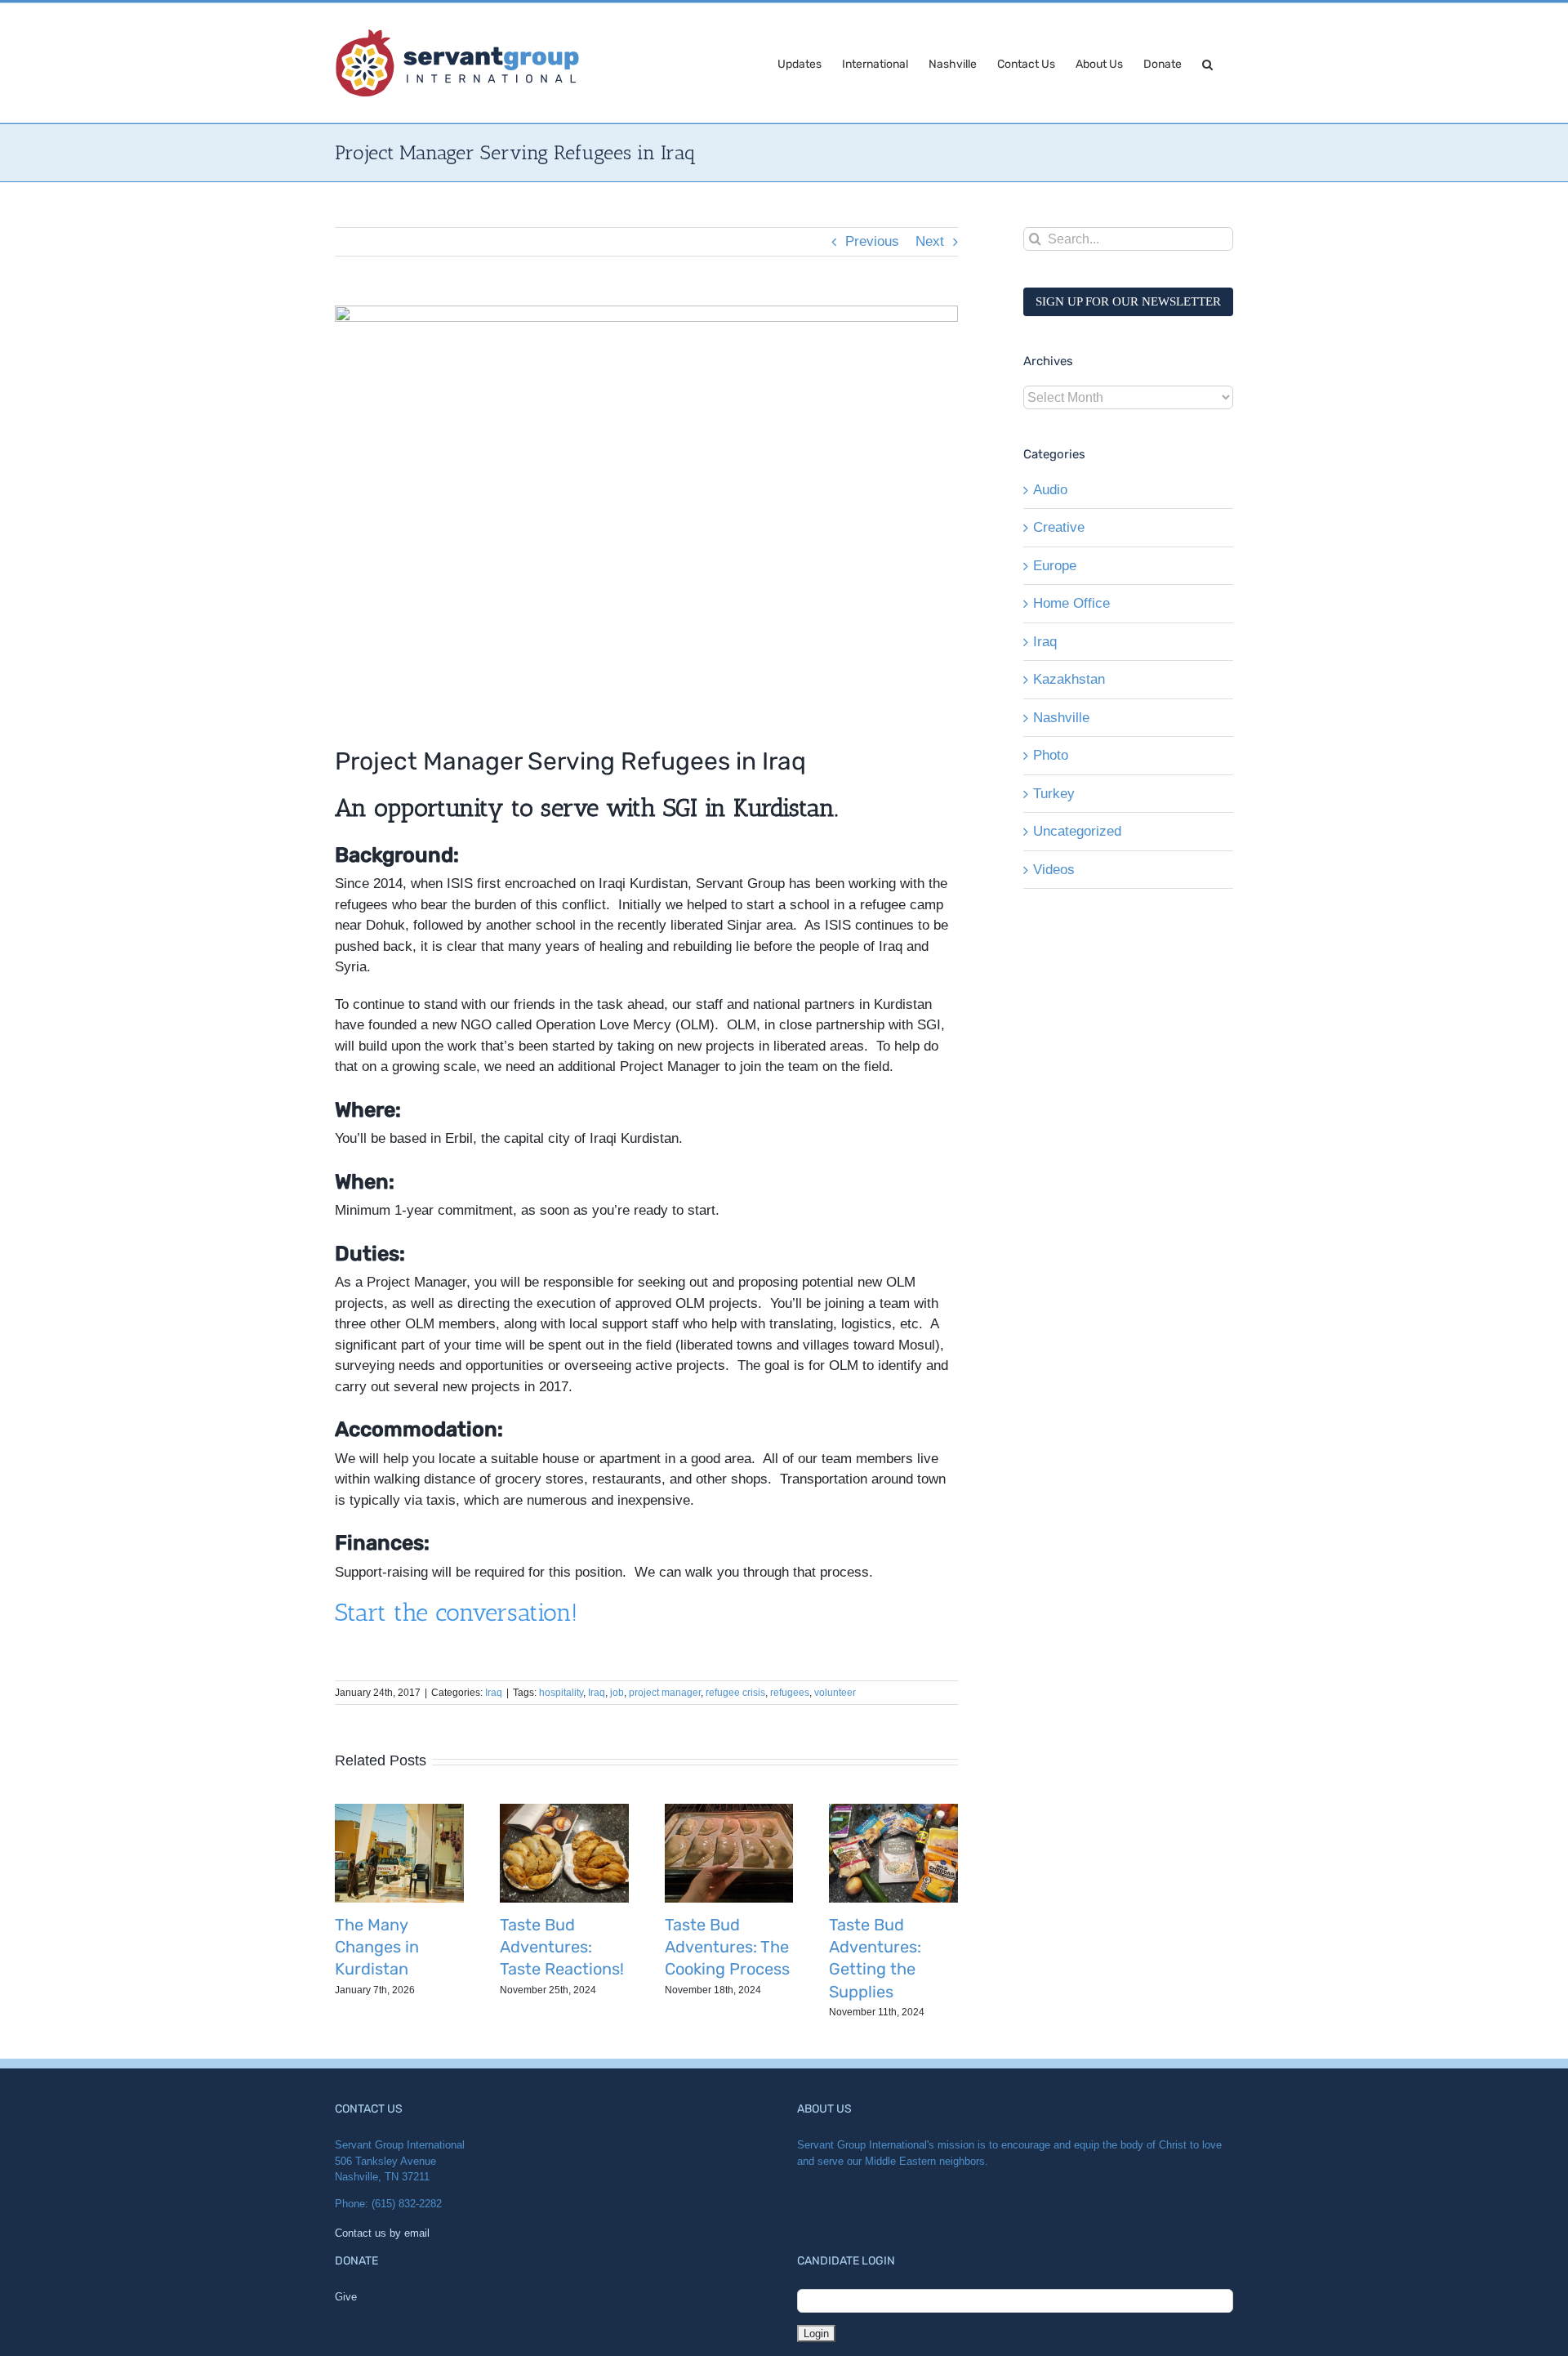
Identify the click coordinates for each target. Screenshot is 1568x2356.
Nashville (1061, 718)
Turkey (1054, 794)
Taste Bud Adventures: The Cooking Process (727, 1947)
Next (930, 241)
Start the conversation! (456, 1613)
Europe (1055, 566)
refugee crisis (735, 1693)
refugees (790, 1693)
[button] (1207, 63)
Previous (872, 241)
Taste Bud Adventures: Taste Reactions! (562, 1947)
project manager (665, 1693)
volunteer (835, 1693)
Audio (1050, 490)
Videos (1054, 870)
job (617, 1693)
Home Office (1071, 603)
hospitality (561, 1693)
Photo (1051, 755)
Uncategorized (1077, 831)
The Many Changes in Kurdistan (377, 1947)
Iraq (494, 1693)
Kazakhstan (1069, 679)
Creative (1059, 527)
